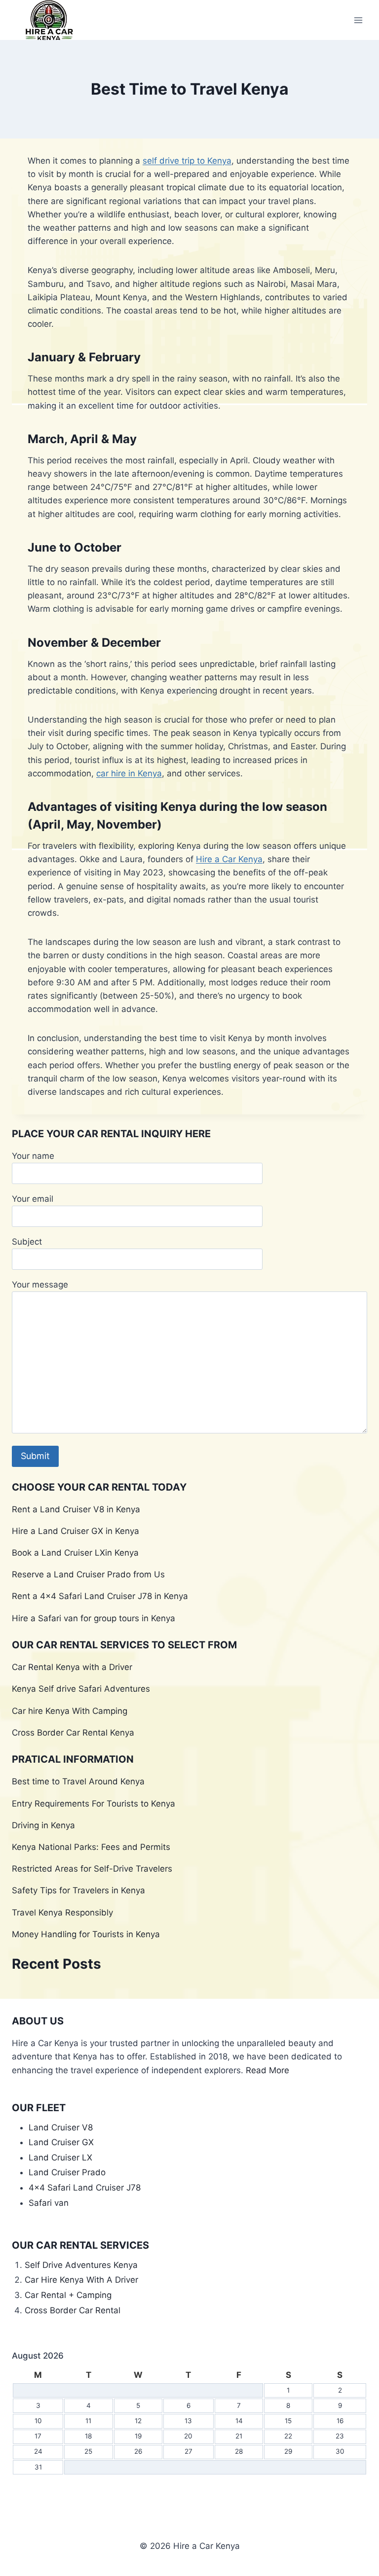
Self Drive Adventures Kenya (82, 2265)
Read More (267, 2070)
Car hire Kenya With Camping (70, 1711)
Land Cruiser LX (60, 2158)
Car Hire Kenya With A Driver (81, 2280)
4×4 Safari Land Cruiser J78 (85, 2188)
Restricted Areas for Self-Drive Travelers (92, 1869)
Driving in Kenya (43, 1825)
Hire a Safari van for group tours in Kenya (94, 1618)
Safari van (49, 2203)
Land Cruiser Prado (67, 2172)
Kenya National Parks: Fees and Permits (91, 1847)
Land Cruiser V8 (61, 2127)
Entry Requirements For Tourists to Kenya (94, 1804)
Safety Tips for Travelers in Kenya (78, 1890)
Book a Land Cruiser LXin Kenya (75, 1553)
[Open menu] (358, 20)
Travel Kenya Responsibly (62, 1913)
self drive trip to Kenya (187, 161)
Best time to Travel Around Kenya (78, 1781)
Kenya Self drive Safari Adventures (81, 1689)
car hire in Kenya (129, 773)
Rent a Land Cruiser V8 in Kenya (76, 1509)
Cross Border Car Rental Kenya (73, 1733)
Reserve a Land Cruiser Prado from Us (88, 1574)
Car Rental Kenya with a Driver (72, 1667)
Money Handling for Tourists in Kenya (86, 1934)
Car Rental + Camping (68, 2295)
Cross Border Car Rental (73, 2310)
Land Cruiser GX (61, 2142)
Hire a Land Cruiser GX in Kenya (76, 1531)
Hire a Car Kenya (229, 859)
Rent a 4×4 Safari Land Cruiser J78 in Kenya (100, 1596)
